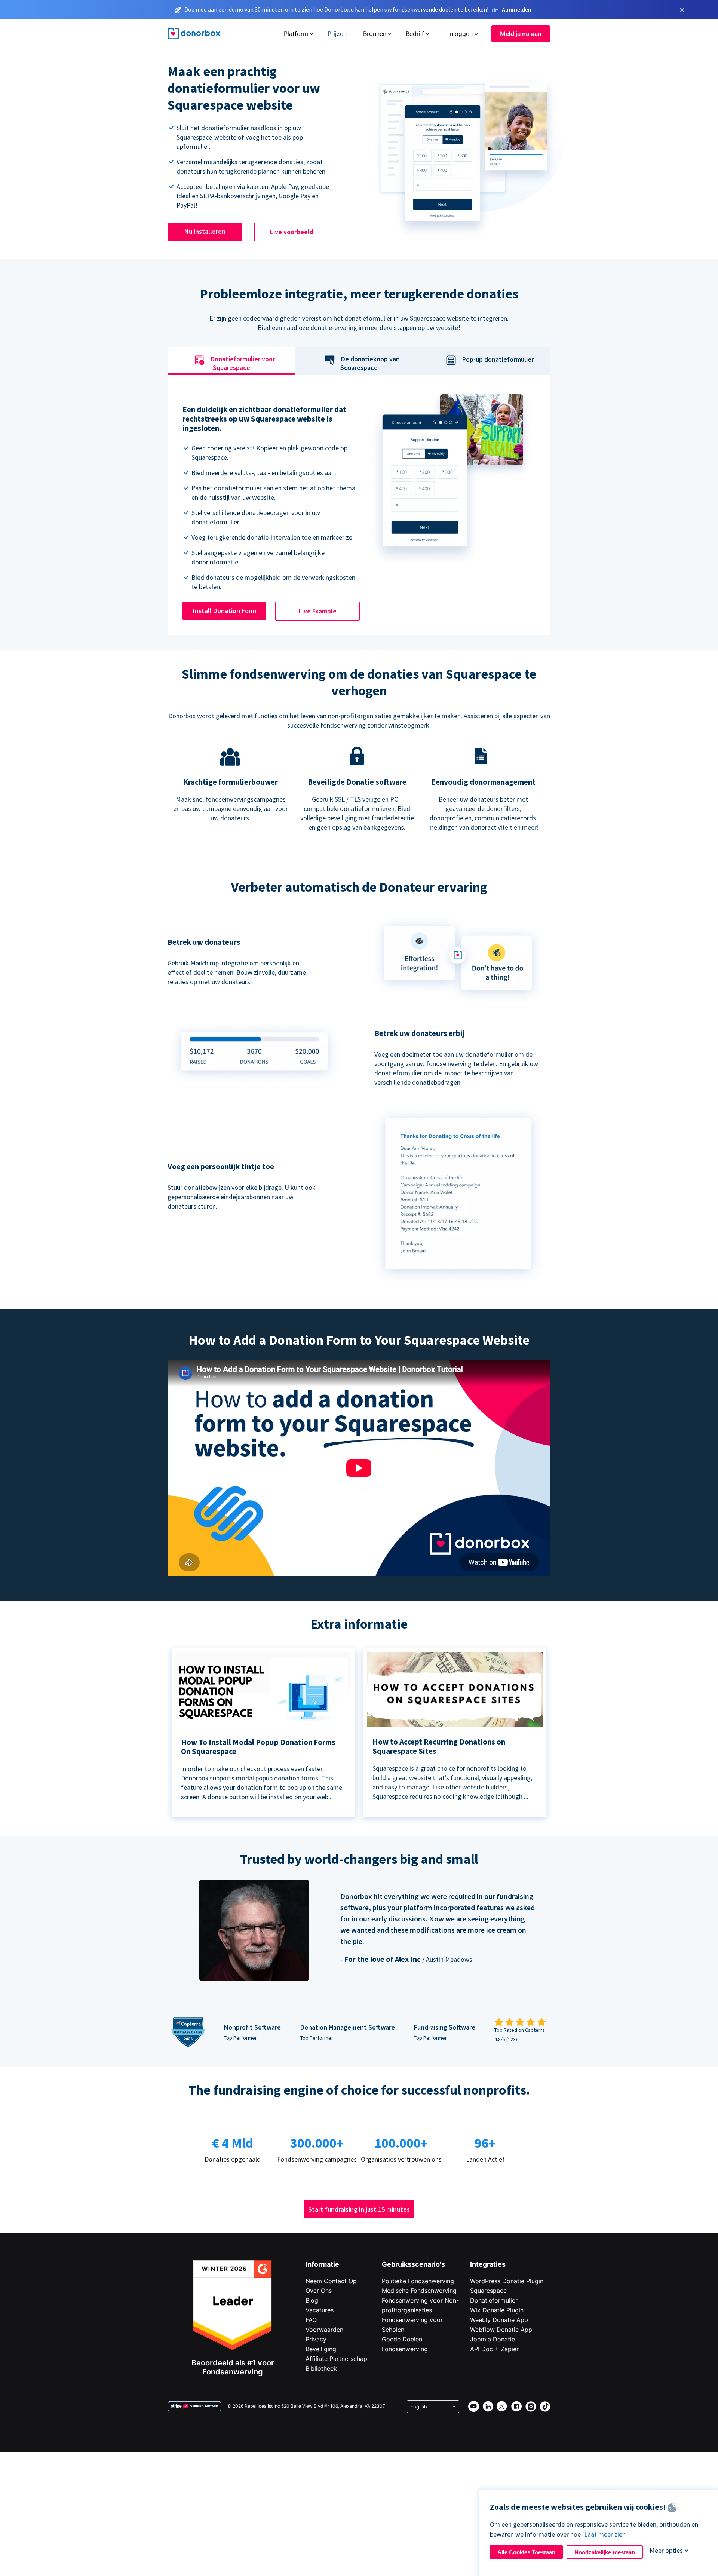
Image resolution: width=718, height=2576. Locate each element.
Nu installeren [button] (205, 231)
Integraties (488, 2264)
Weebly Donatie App (499, 2320)
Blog (312, 2300)
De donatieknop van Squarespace (370, 364)
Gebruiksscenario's (413, 2264)
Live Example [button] (318, 611)
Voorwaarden (324, 2330)
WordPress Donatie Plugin (507, 2281)
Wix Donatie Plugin (497, 2310)
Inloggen (461, 34)
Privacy (316, 2339)
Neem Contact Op (331, 2281)
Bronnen (375, 34)
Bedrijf (415, 34)
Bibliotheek (321, 2368)
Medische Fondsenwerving (419, 2291)
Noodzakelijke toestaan (605, 2552)
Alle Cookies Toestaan (526, 2552)
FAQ (311, 2320)
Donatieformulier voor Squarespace (243, 364)
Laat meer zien (605, 2534)
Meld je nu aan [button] (521, 34)
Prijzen (337, 34)
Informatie (322, 2264)
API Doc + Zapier (494, 2349)
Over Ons (319, 2291)
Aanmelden (517, 9)
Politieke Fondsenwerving (418, 2281)
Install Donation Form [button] (225, 611)
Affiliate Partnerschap (336, 2359)
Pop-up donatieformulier (498, 359)
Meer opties (666, 2550)
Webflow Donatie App (501, 2330)
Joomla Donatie (493, 2339)
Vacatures (320, 2310)
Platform (296, 34)
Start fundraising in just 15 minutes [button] (359, 2209)
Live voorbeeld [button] (292, 232)
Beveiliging (321, 2349)
